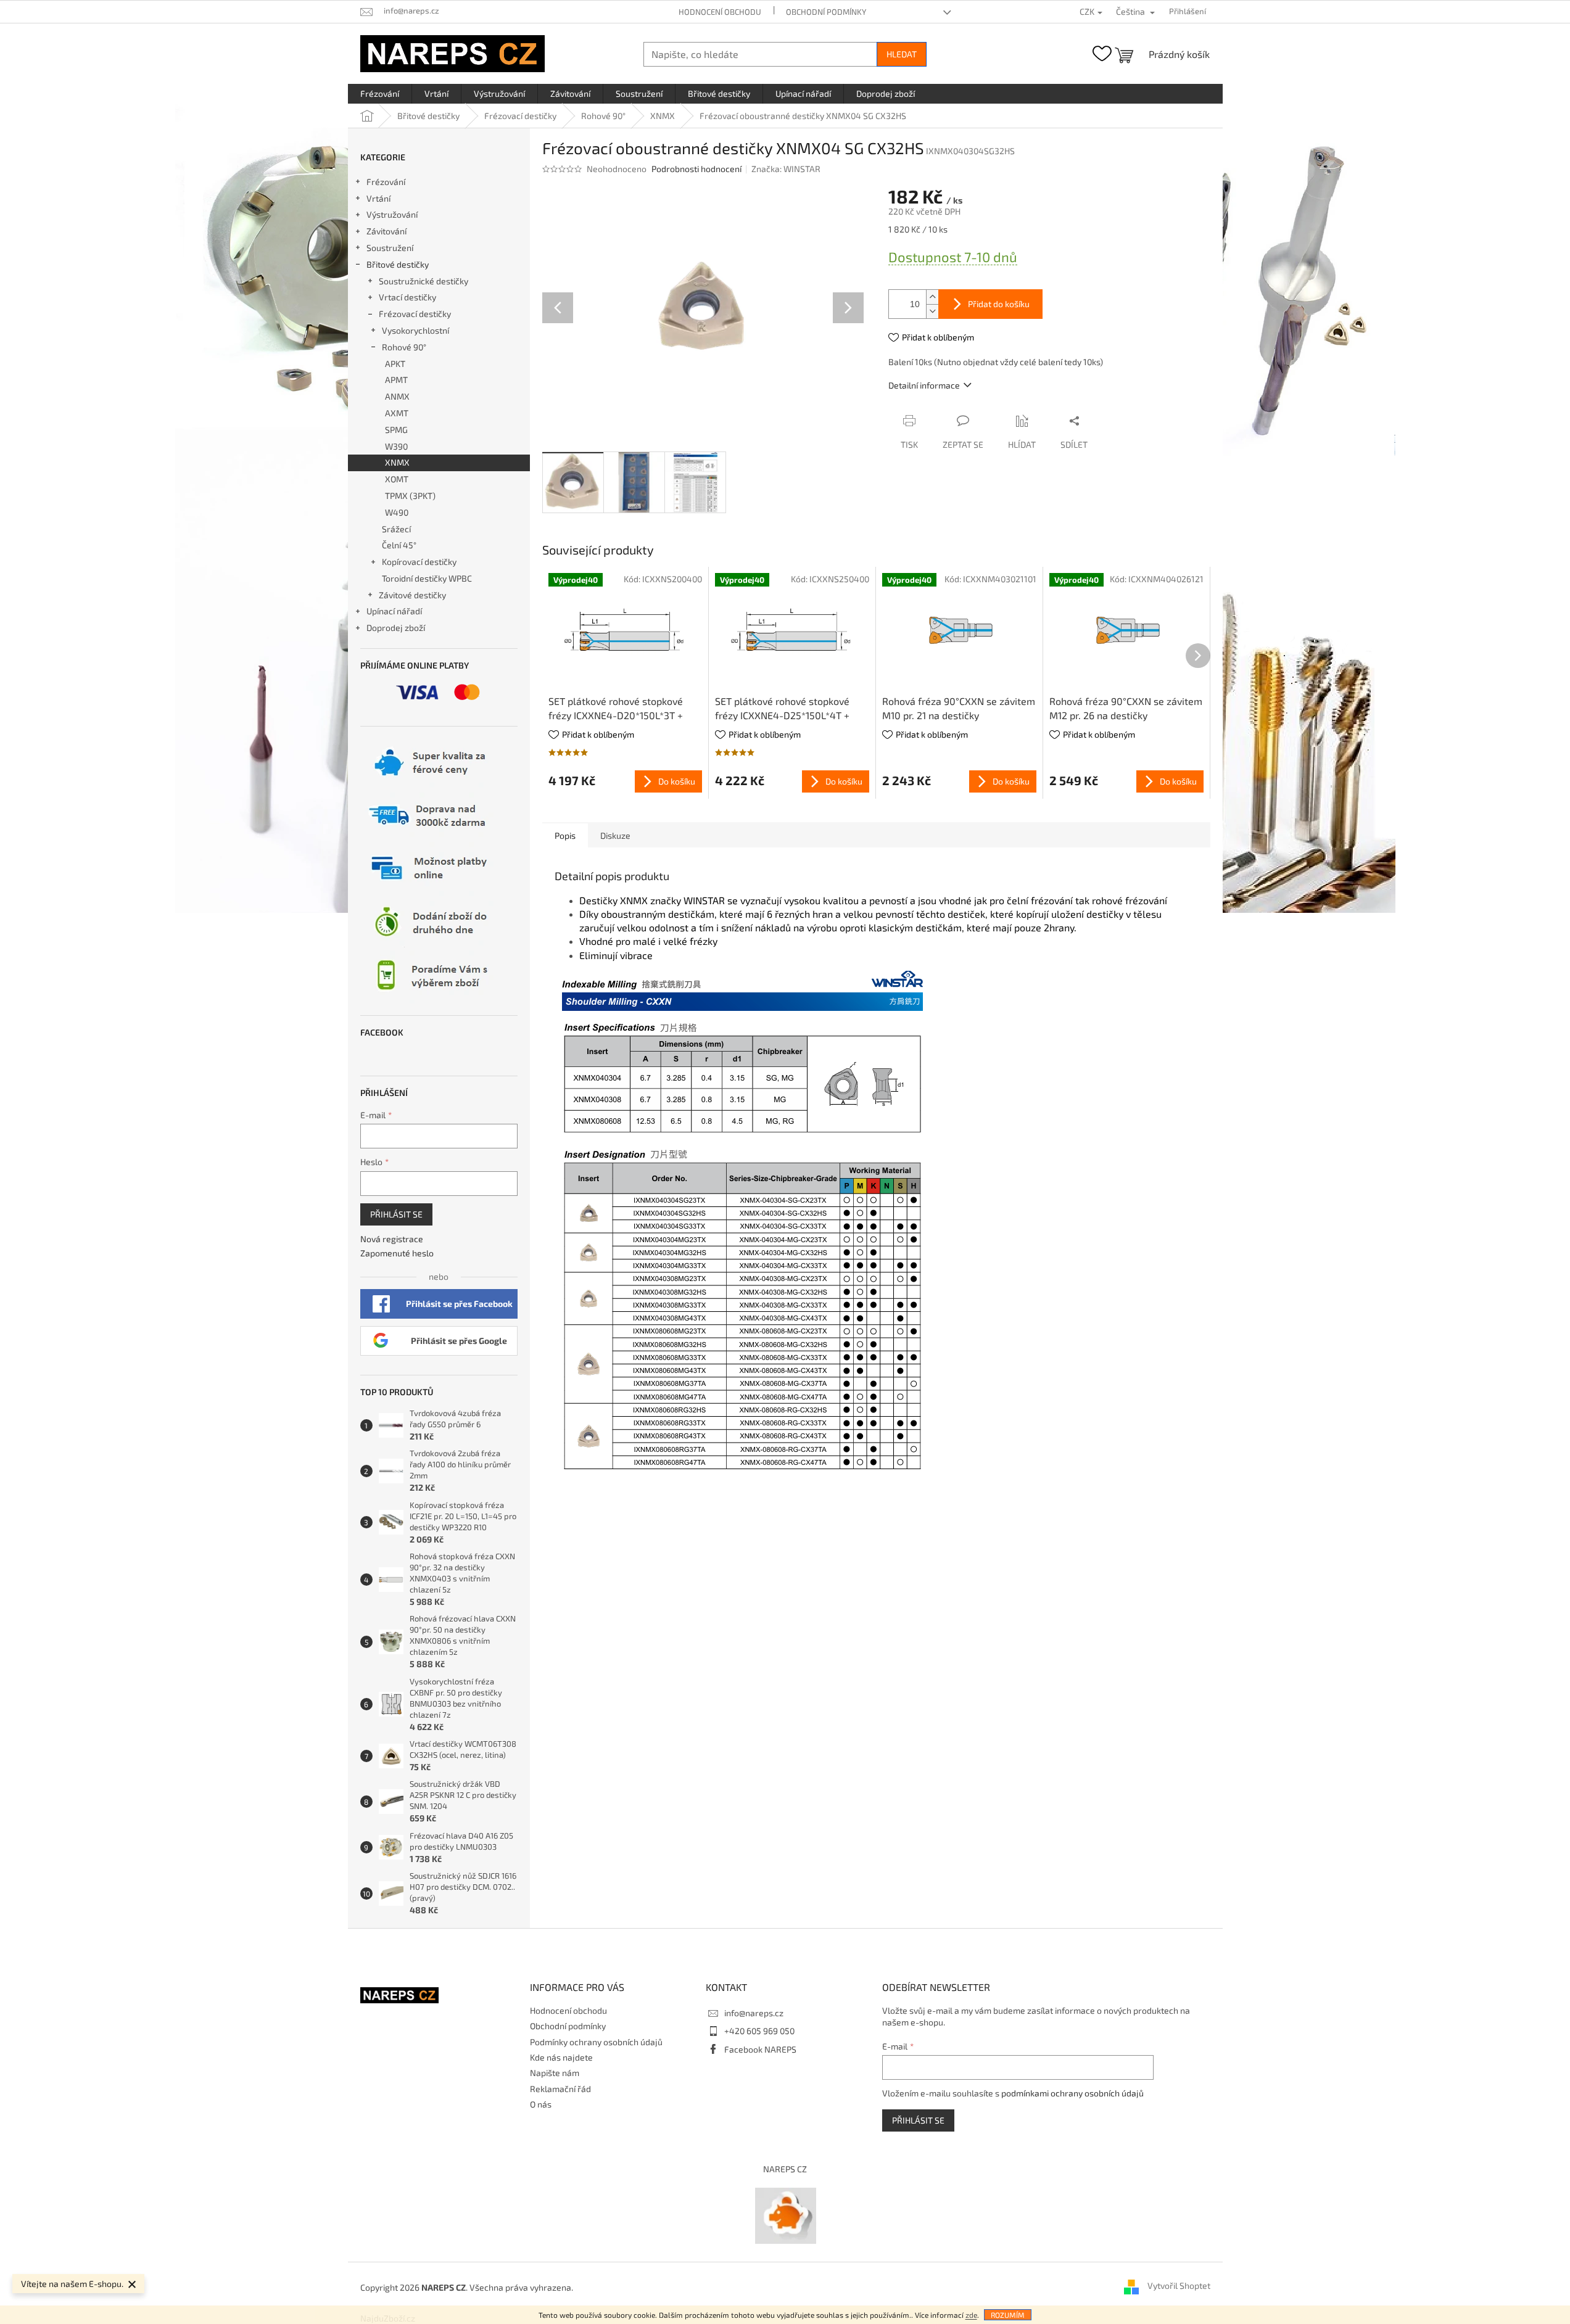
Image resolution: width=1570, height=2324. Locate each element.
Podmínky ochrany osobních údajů (596, 2042)
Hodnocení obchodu (720, 12)
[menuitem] (380, 94)
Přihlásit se (396, 1214)
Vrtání (378, 198)
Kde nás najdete (561, 2057)
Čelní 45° (399, 545)
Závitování (386, 231)
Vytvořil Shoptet (1179, 2286)
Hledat (902, 54)
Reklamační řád (560, 2089)
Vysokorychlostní (415, 330)
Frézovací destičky (415, 314)
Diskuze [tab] (615, 835)
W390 (396, 446)
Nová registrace (392, 1239)
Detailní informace (924, 385)
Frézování (386, 182)
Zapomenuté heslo (397, 1253)
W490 (397, 512)
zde (971, 2315)
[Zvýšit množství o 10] (932, 297)
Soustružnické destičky (423, 281)
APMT (396, 380)
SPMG (396, 430)
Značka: (786, 169)
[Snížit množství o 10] (932, 311)
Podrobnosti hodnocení (696, 169)
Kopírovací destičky (419, 562)
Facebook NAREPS (760, 2049)
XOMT (397, 479)
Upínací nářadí (394, 611)
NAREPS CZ (785, 2169)
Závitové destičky (412, 595)
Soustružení (390, 248)
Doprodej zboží (396, 628)
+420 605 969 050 (759, 2031)
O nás (541, 2104)
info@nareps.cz (754, 2013)
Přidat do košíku (999, 304)
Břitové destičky (398, 264)
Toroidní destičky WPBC (427, 578)
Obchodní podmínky (826, 12)
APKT (395, 364)
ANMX (397, 396)
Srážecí (396, 529)
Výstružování (392, 214)
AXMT (397, 413)
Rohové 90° (404, 347)
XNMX (397, 462)
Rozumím (1008, 2315)
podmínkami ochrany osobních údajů (1072, 2093)
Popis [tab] (565, 835)
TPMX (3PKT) (410, 496)
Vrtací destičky (407, 297)
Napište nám (555, 2073)
